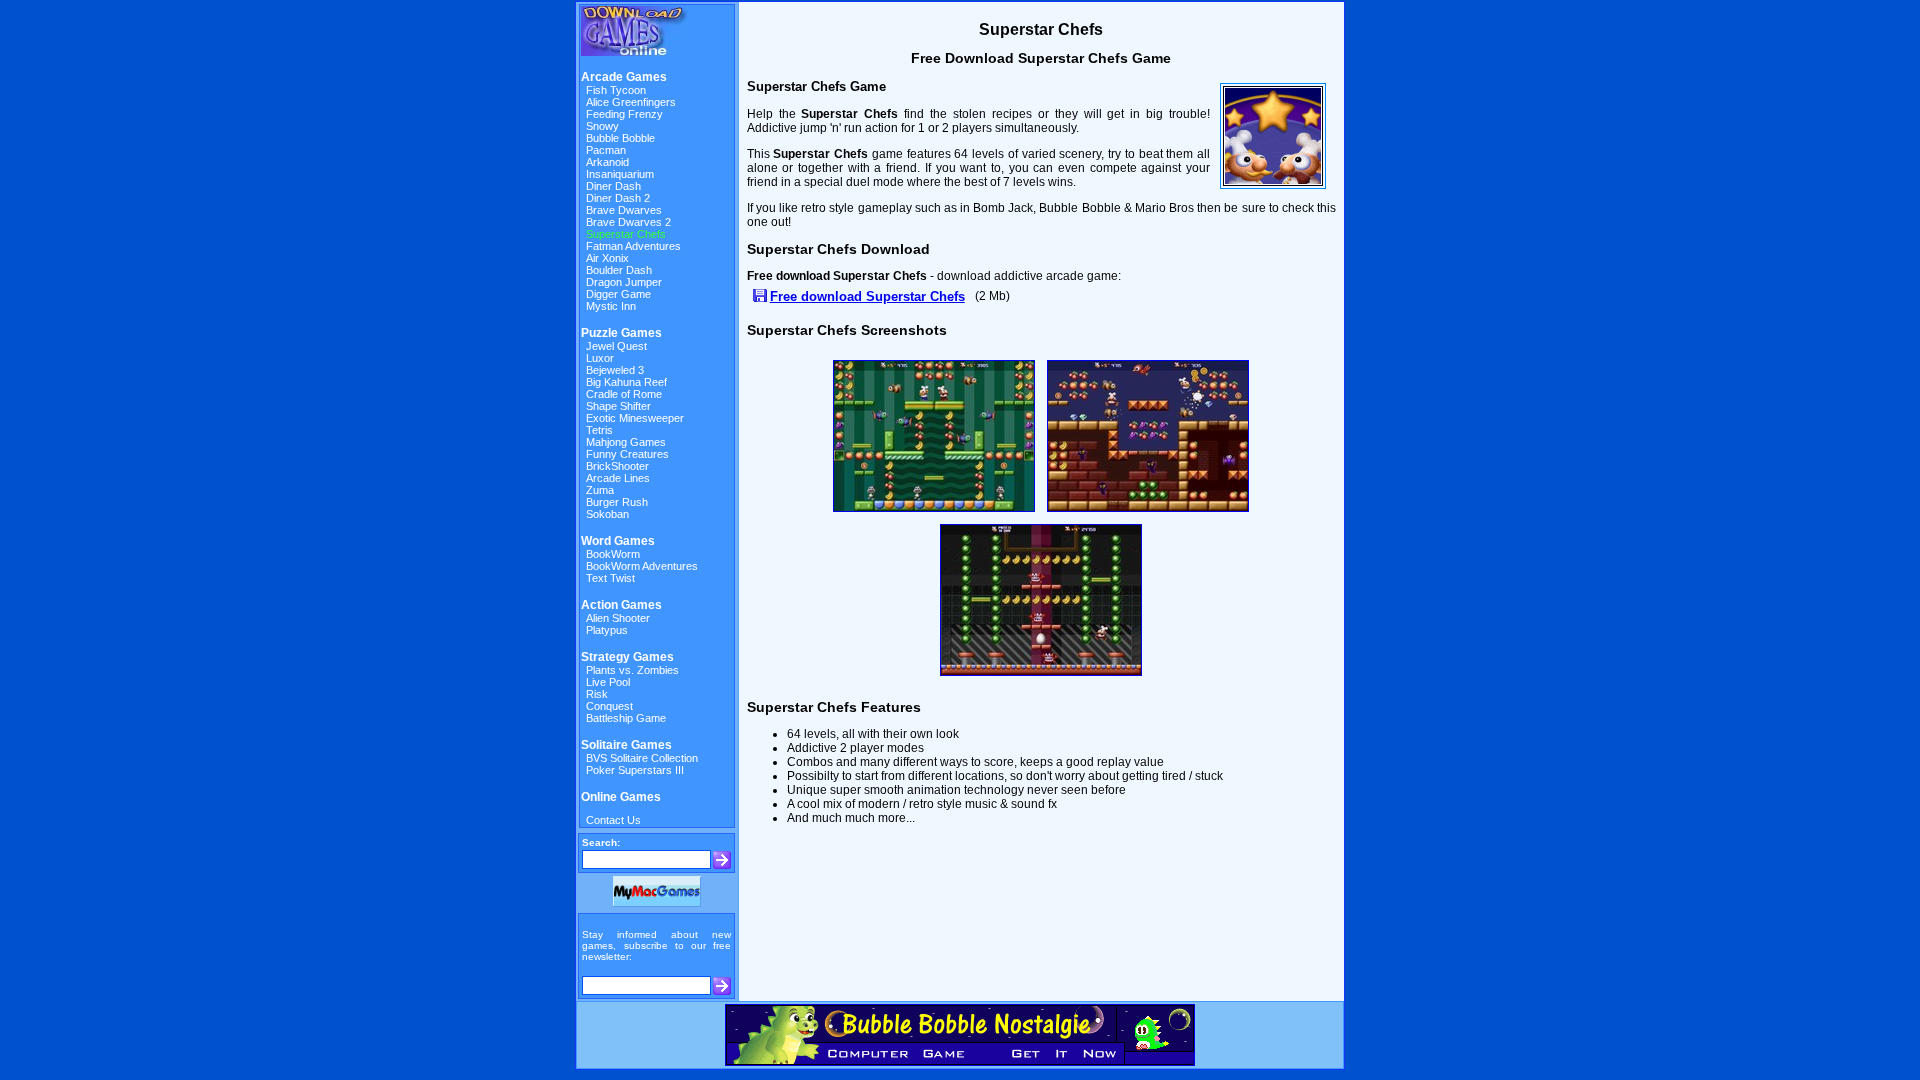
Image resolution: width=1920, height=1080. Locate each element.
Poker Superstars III (635, 770)
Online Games (621, 797)
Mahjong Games (626, 442)
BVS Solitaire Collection (642, 758)
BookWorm (613, 554)
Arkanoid (607, 162)
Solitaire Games (626, 745)
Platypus (607, 630)
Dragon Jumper (624, 282)
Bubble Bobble (620, 138)
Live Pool (608, 682)
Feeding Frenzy (624, 114)
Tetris (599, 430)
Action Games (621, 605)
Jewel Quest (616, 346)
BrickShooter (617, 466)
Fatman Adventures (633, 246)
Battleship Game (626, 718)
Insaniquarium (620, 174)
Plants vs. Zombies (632, 670)
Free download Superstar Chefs (867, 296)
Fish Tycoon (616, 90)
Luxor (600, 358)
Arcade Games (624, 77)
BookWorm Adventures (642, 566)
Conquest (609, 706)
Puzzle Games (621, 333)
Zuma (600, 490)
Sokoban (607, 514)
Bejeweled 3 (615, 370)
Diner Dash (613, 186)
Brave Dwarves (624, 210)
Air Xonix (607, 258)
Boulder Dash (619, 270)
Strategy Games (627, 657)
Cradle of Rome (624, 394)
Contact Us (613, 820)
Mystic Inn (611, 306)
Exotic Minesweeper (635, 418)
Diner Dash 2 (618, 198)
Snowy (602, 126)
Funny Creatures (627, 454)
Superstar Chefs (626, 234)
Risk (597, 694)
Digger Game (618, 294)
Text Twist (610, 578)
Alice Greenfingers (631, 102)
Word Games (618, 541)
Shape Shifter (618, 406)
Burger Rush (617, 502)
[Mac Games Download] (657, 903)
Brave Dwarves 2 (628, 222)
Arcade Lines (618, 478)
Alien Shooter (618, 618)
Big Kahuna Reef (626, 382)
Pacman (606, 150)
